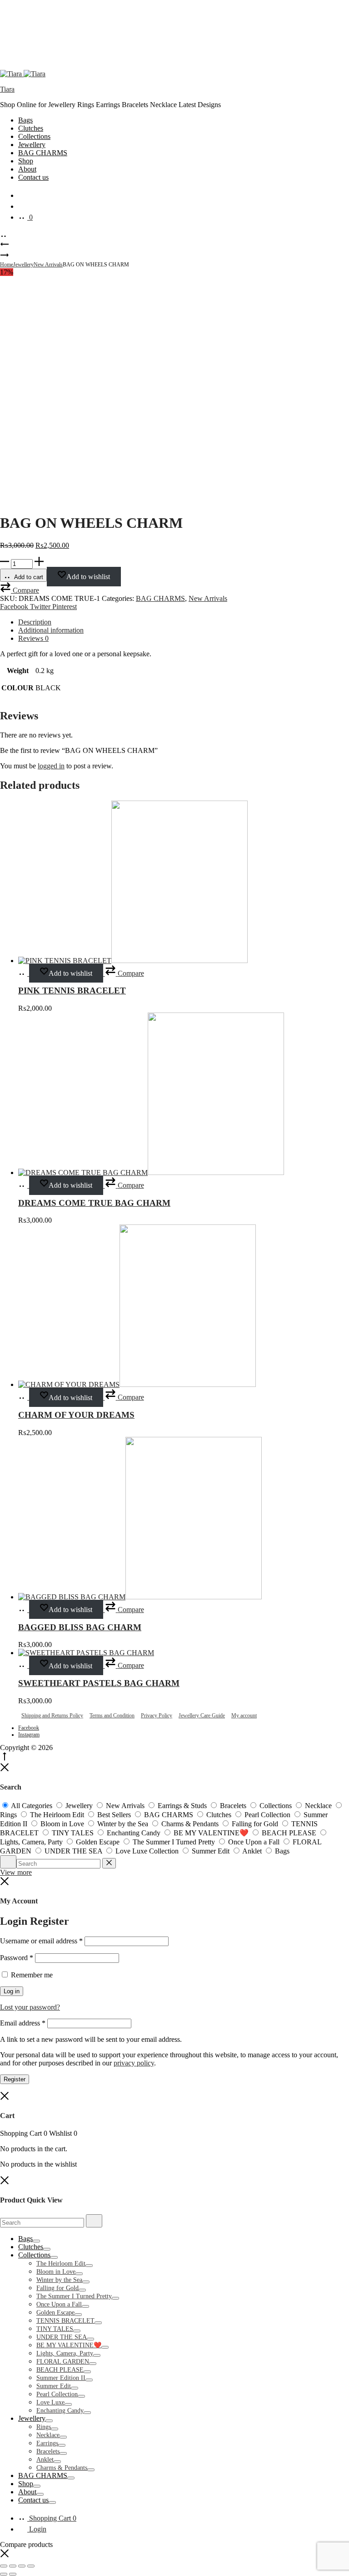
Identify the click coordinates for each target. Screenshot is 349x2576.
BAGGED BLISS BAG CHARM (80, 1627)
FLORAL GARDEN (63, 2362)
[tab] (184, 622)
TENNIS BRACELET (65, 2321)
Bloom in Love (56, 2272)
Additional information (51, 630)
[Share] (22, 2566)
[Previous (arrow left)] (4, 2574)
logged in (51, 766)
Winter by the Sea (59, 2280)
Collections (34, 136)
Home (7, 265)
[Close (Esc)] (31, 2566)
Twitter (41, 607)
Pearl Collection (57, 2394)
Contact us (33, 177)
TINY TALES (55, 2329)
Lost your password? (30, 2007)
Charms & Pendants (62, 2468)
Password (17, 1958)
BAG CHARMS (43, 153)
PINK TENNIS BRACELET (72, 991)
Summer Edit (54, 2386)
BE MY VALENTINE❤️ (69, 2345)
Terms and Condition (112, 1716)
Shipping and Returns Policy (52, 1716)
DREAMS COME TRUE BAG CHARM (94, 1203)
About (27, 169)
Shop (26, 161)
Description (35, 622)
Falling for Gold (57, 2288)
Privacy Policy (157, 1716)
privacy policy (134, 2063)
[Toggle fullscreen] (13, 2566)
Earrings (47, 2443)
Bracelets (48, 2451)
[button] (20, 590)
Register (15, 2079)
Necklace (48, 2435)
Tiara (7, 89)
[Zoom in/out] (4, 2566)
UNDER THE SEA (62, 2337)
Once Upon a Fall (59, 2304)
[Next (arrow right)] (13, 2574)
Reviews (33, 638)
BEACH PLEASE (60, 2370)
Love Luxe (50, 2402)
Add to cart (28, 577)
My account (244, 1716)
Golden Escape (55, 2313)
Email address (23, 2023)
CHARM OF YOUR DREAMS (76, 1415)
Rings (44, 2427)
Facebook (15, 607)
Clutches (31, 128)
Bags (25, 120)
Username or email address (41, 1941)
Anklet (45, 2460)
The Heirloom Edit (61, 2264)
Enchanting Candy (60, 2411)
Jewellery (32, 145)
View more (16, 1872)
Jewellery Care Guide (202, 1716)
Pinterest (65, 607)
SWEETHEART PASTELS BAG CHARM (99, 1683)
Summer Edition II (61, 2378)
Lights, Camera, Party (65, 2353)
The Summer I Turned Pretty (74, 2296)
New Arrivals (48, 265)
